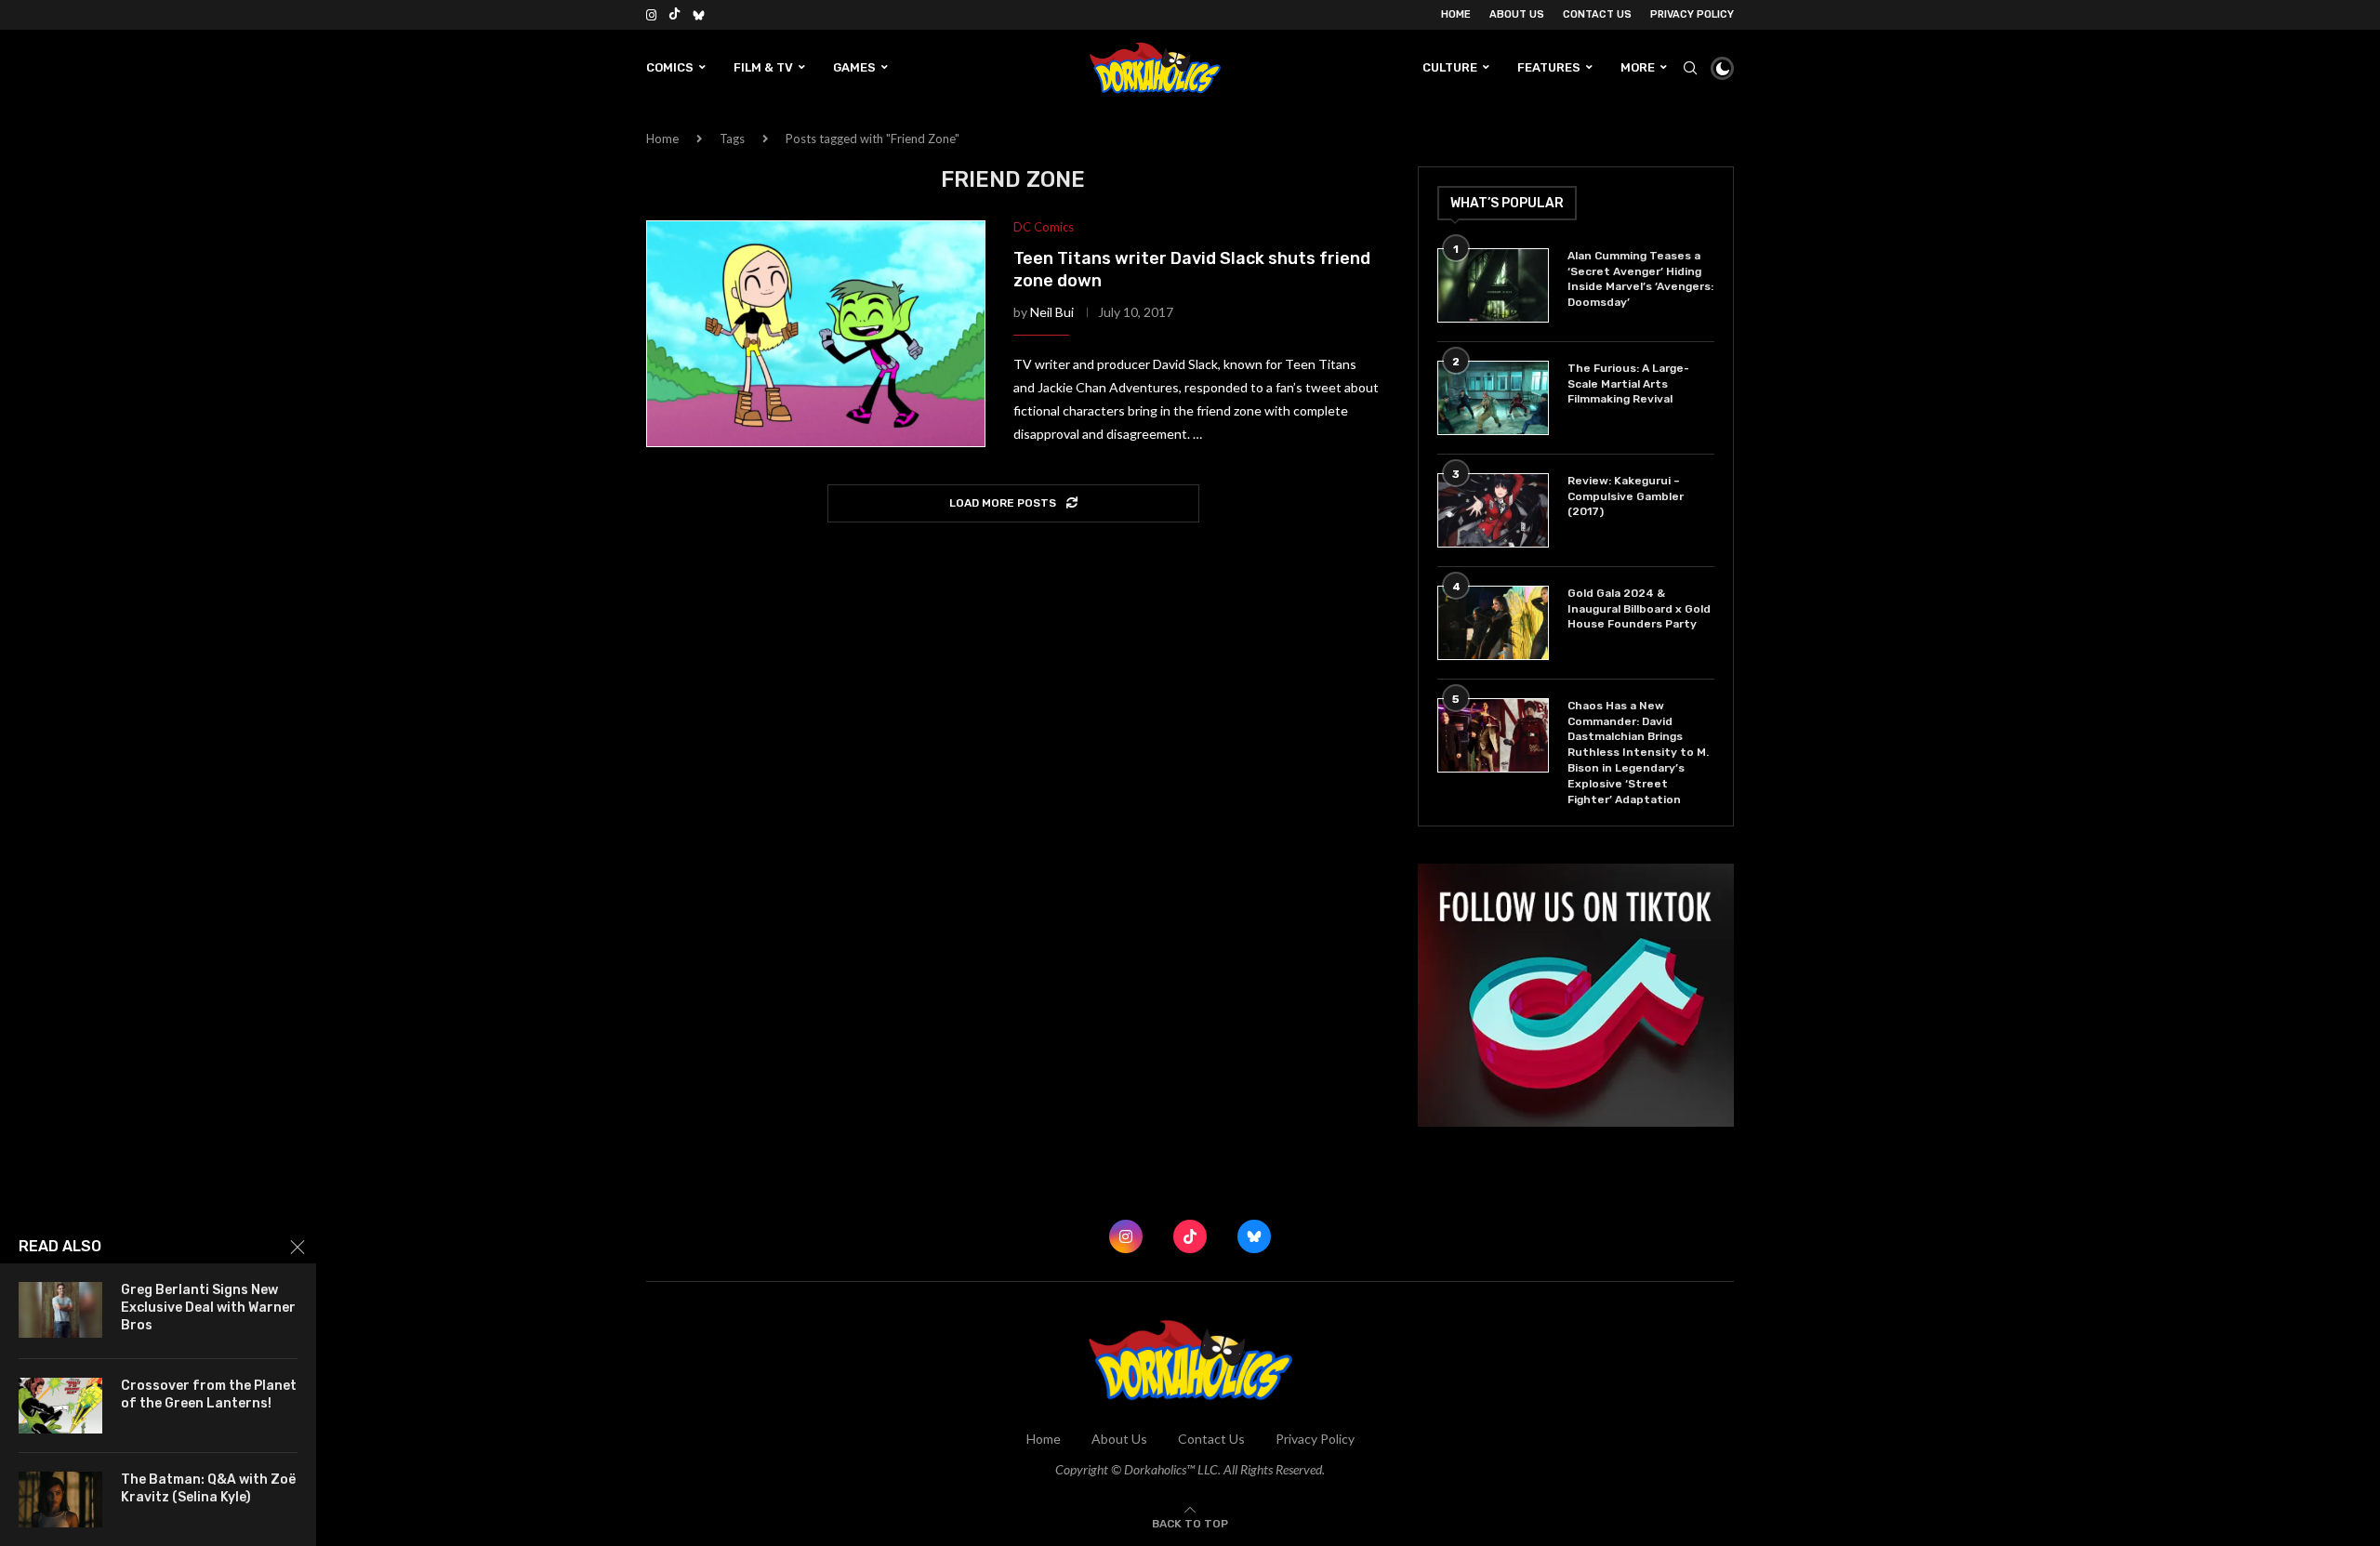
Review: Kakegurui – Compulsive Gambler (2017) (1626, 496)
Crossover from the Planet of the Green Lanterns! (209, 1394)
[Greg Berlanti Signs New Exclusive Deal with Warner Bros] (60, 1310)
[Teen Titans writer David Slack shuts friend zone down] (816, 334)
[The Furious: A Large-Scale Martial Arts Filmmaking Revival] (1493, 398)
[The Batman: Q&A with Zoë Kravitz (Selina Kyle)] (60, 1500)
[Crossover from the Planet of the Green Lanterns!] (60, 1406)
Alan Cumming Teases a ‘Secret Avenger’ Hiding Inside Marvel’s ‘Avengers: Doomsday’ (1640, 279)
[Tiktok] (674, 15)
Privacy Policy (1692, 14)
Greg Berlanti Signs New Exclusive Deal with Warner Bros (208, 1308)
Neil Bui (1052, 312)
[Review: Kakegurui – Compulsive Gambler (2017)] (1493, 510)
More (1638, 67)
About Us (1517, 14)
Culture (1450, 67)
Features (1549, 67)
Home (1456, 14)
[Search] (1690, 68)
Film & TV (763, 67)
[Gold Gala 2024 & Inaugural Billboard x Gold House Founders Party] (1493, 623)
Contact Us (1597, 14)
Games (854, 67)
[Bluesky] (699, 15)
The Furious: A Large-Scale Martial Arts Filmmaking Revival (1628, 384)
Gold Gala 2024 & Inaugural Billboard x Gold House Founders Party (1639, 609)
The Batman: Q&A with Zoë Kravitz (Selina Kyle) (208, 1488)
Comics (670, 67)
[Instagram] (651, 15)
